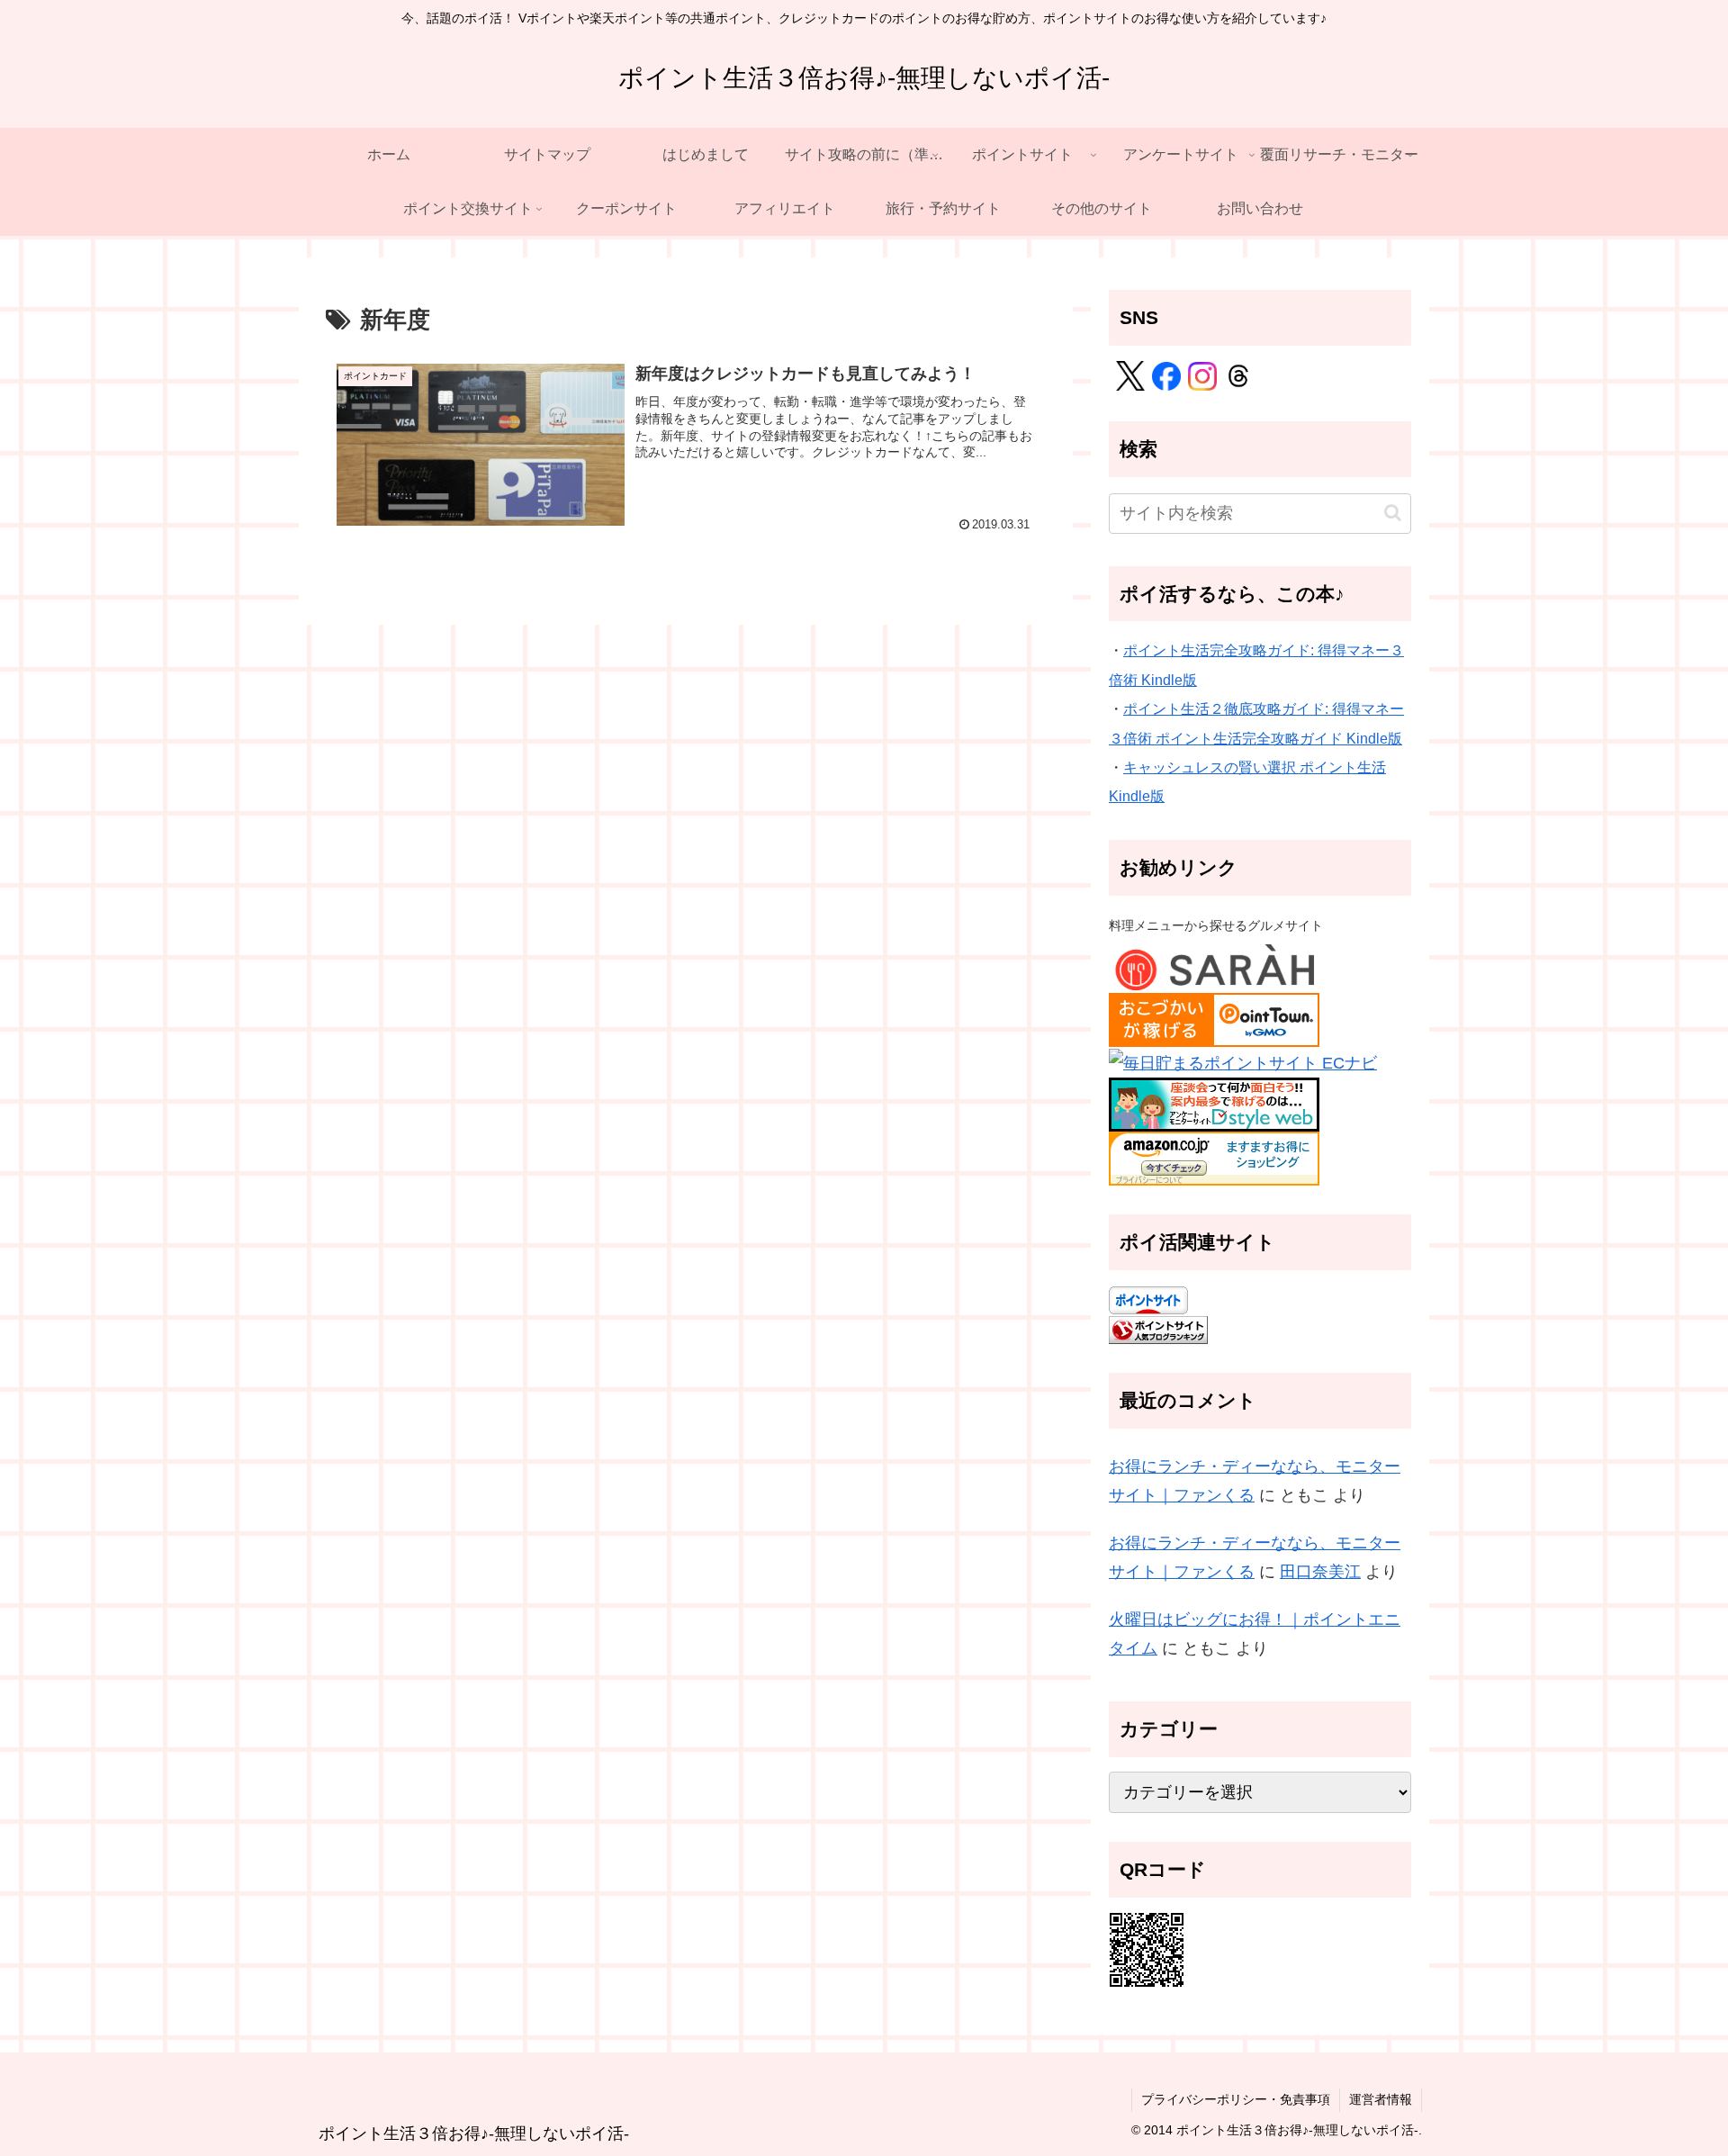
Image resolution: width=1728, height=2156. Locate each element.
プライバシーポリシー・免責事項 (1236, 2099)
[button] (1393, 513)
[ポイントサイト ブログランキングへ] (1158, 1329)
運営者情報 (1381, 2099)
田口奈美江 (1320, 1572)
